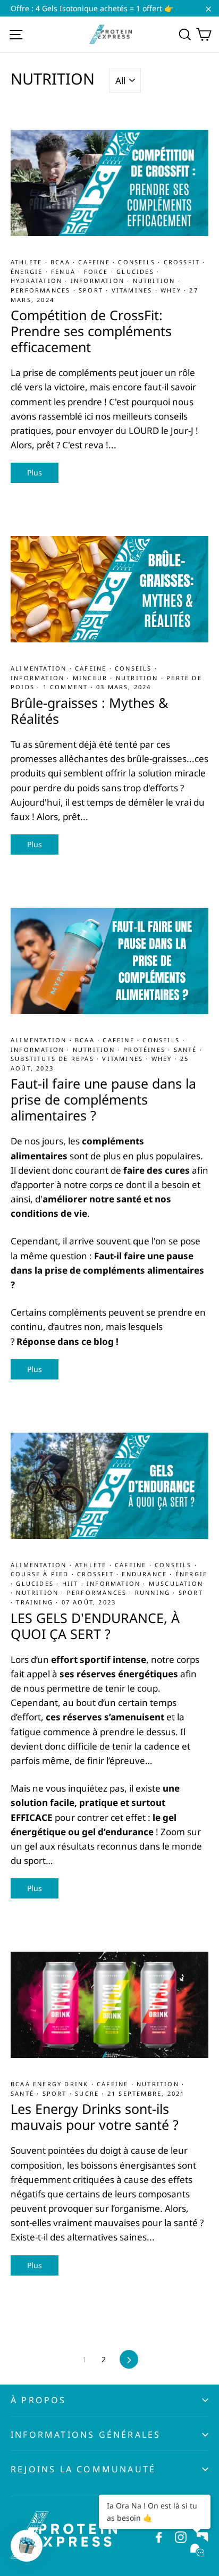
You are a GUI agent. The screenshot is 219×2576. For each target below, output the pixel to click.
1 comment (66, 687)
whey (172, 290)
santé (187, 1049)
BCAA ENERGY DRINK (51, 2084)
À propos (39, 2400)
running (154, 1592)
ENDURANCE (146, 1574)
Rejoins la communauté (83, 2469)
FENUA (65, 271)
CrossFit (183, 262)
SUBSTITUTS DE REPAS (54, 1059)
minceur (92, 678)
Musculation (176, 1583)
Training (36, 1602)
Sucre (88, 2093)
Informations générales (86, 2435)
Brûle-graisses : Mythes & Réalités (89, 710)
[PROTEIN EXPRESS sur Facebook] (159, 2536)
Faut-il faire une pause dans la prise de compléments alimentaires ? (103, 1099)
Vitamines (133, 290)
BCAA (62, 262)
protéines (146, 1049)
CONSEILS (138, 262)
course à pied (41, 1574)
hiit (72, 1583)
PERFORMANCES (42, 290)
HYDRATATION (38, 281)
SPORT (92, 290)
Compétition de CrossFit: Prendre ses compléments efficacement (91, 331)
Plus (35, 472)
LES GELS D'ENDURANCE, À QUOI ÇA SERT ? (95, 1626)
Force (98, 271)
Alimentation (40, 668)
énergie (28, 271)
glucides (137, 271)
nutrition (155, 281)
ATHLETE (28, 262)
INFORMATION (99, 281)
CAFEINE (95, 262)
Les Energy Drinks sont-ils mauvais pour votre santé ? (95, 2117)
